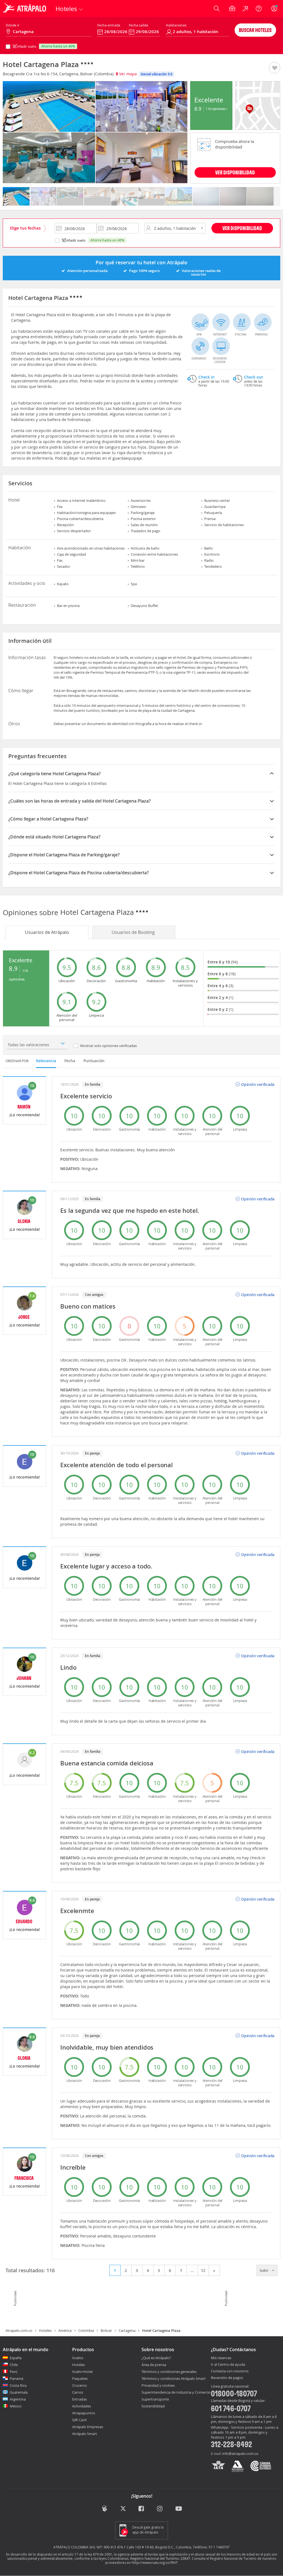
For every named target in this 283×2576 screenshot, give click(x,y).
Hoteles (45, 2330)
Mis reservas (221, 2358)
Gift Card (79, 2420)
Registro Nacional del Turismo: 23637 (160, 2558)
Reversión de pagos (227, 2378)
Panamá (16, 2378)
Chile (14, 2365)
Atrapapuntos (84, 2413)
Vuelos (78, 2358)
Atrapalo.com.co (19, 2330)
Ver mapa (127, 74)
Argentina (18, 2399)
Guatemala (19, 2392)
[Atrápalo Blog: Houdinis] (105, 2509)
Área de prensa (154, 2365)
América (65, 2330)
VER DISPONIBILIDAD (235, 172)
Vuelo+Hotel (82, 2372)
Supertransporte (155, 2399)
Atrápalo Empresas (88, 2427)
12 (203, 2270)
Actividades (82, 2406)
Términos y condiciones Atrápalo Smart (174, 2378)
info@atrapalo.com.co (240, 2454)
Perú (14, 2372)
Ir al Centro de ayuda (228, 2365)
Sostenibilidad (153, 2406)
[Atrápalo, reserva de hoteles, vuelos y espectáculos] (25, 9)
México (16, 2406)
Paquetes (80, 2378)
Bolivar (106, 2330)
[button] (275, 68)
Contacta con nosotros (230, 2371)
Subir (264, 2270)
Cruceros (79, 2385)
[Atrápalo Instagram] (160, 2509)
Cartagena (127, 2330)
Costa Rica (18, 2385)
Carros (78, 2392)
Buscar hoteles (255, 30)
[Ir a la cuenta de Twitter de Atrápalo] (123, 2509)
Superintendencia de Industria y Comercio (176, 2392)
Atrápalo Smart (85, 2434)
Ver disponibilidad (242, 228)
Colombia (86, 2330)
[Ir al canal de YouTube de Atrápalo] (179, 2509)
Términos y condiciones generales (169, 2372)
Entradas (79, 2399)
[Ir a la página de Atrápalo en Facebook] (142, 2509)
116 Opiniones (216, 109)
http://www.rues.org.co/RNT (155, 2562)
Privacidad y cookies (158, 2385)
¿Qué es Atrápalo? (156, 2358)
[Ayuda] (259, 9)
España (16, 2358)
